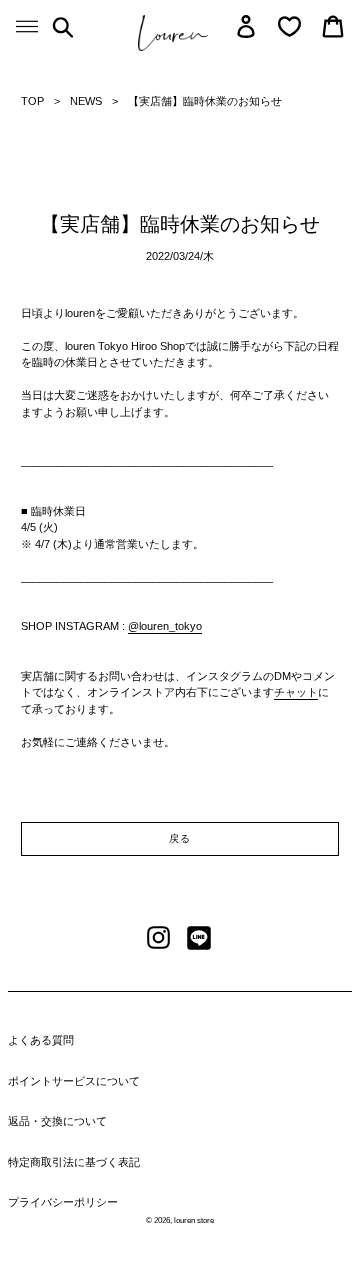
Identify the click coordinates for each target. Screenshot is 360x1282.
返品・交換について (57, 1121)
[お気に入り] (289, 26)
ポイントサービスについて (74, 1081)
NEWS (86, 101)
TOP (32, 101)
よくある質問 (41, 1040)
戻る (180, 838)
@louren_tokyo (165, 626)
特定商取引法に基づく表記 (74, 1162)
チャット (296, 692)
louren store (194, 1220)
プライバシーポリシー (63, 1202)
